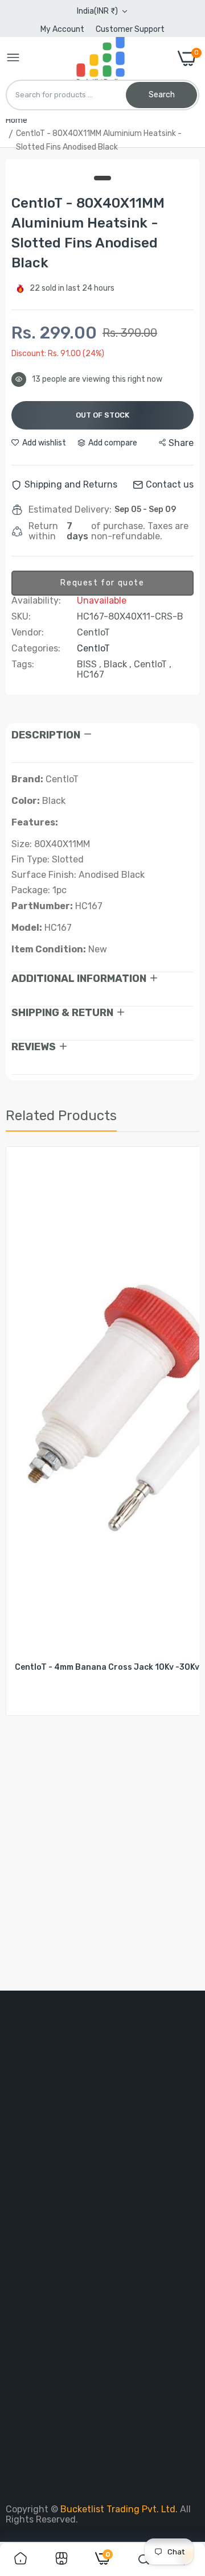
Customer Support (130, 29)
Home (17, 120)
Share (181, 443)
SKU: (21, 617)
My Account (62, 29)
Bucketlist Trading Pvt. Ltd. (120, 2509)
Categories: (36, 649)
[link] (20, 2560)
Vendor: (28, 633)
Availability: (36, 601)
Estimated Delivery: (70, 510)
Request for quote (102, 583)
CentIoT (93, 648)
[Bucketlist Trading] (99, 58)
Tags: (23, 664)
